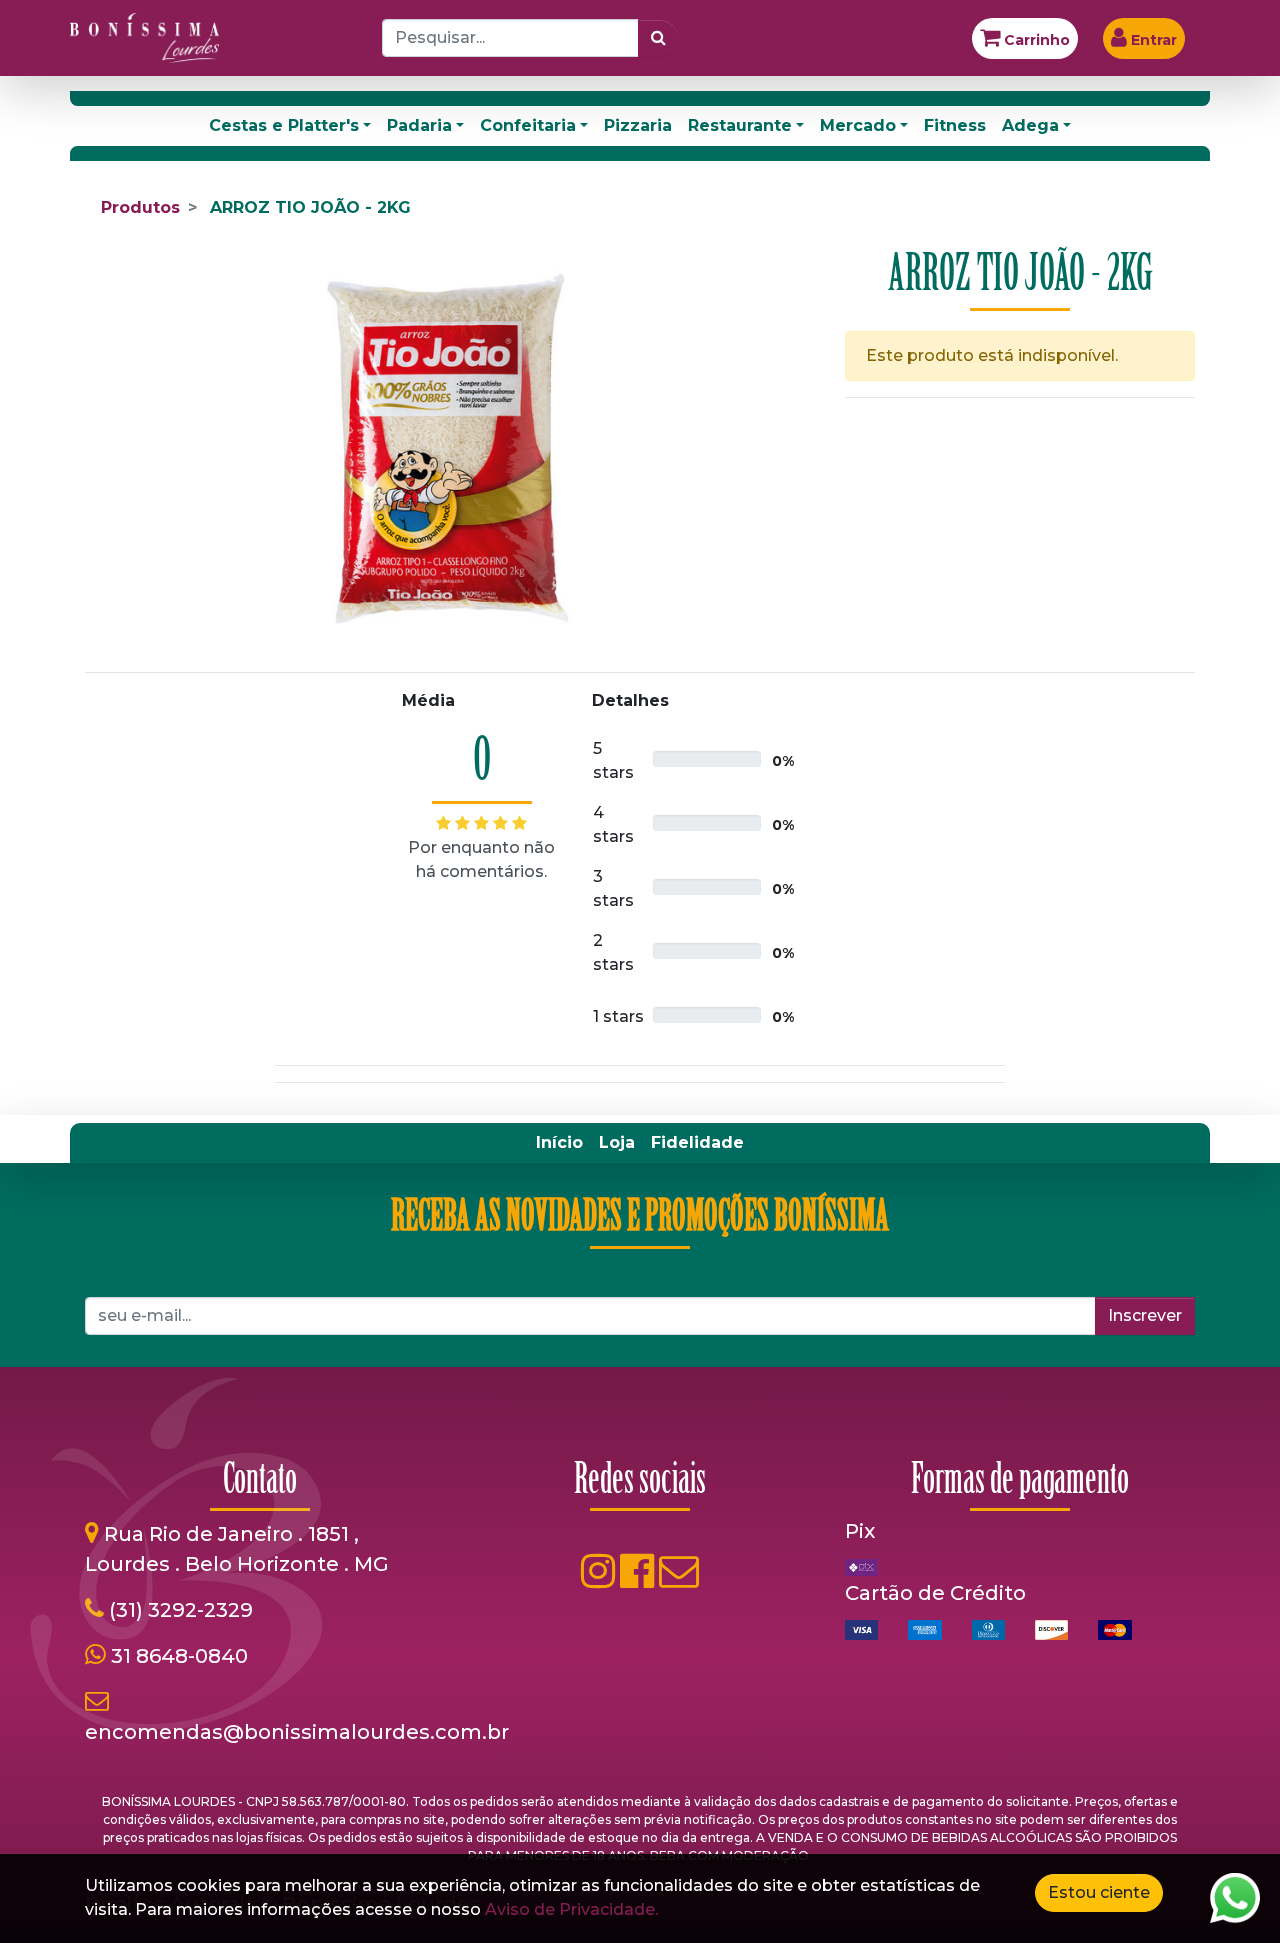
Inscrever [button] (1145, 1315)
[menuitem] (559, 1143)
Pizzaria (638, 125)
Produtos (140, 207)
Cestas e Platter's (284, 125)
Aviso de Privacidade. (571, 1909)
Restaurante (740, 125)
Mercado (858, 125)
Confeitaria (528, 125)
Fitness (955, 125)
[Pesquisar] (658, 38)
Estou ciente (1099, 1892)
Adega (1030, 125)
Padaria (419, 125)
